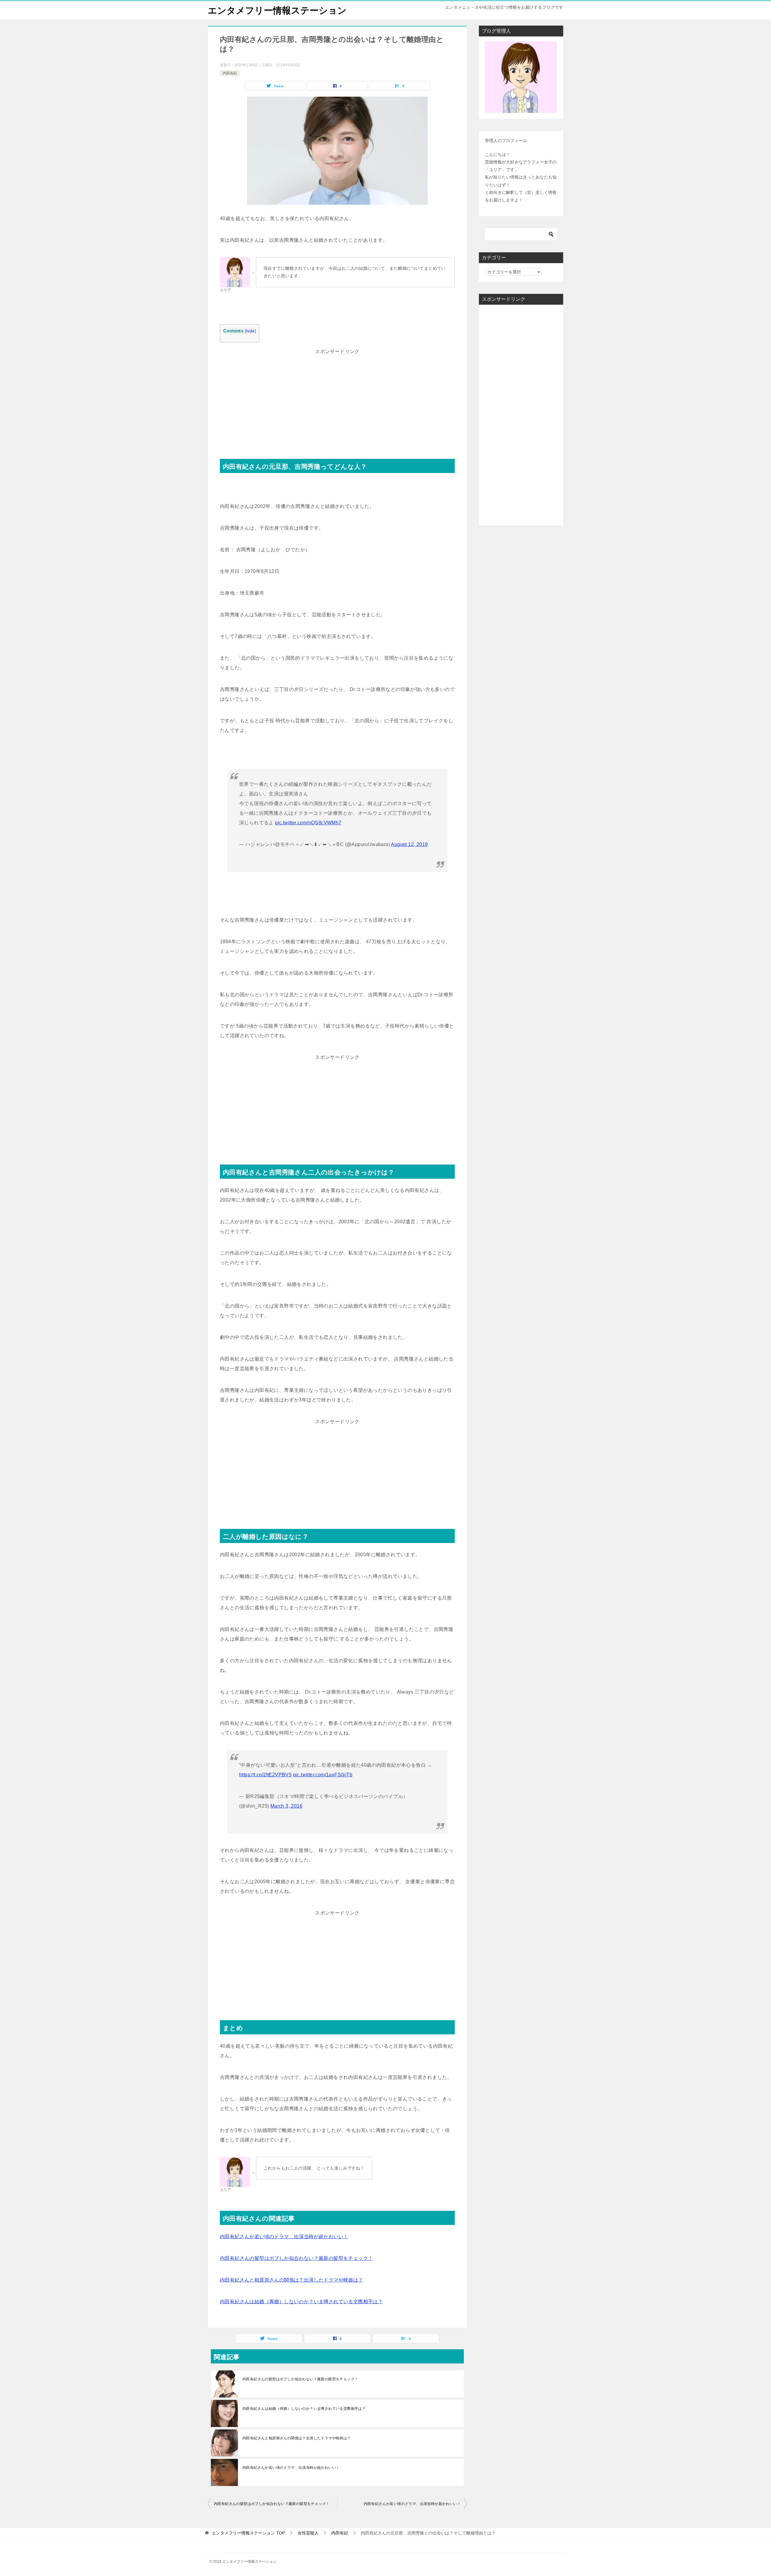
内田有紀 (230, 73)
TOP (248, 2533)
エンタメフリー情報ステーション (277, 10)
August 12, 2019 (409, 844)
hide (250, 331)
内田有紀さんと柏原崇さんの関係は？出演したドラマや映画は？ (292, 2280)
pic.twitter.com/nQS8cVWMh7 (308, 823)
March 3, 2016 (286, 1806)
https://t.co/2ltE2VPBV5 (265, 1775)
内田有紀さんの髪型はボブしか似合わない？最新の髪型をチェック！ (296, 2258)
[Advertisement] (337, 399)
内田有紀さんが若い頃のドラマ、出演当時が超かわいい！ (284, 2237)
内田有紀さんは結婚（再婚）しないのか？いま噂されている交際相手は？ (301, 2302)
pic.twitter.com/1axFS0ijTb (323, 1775)
